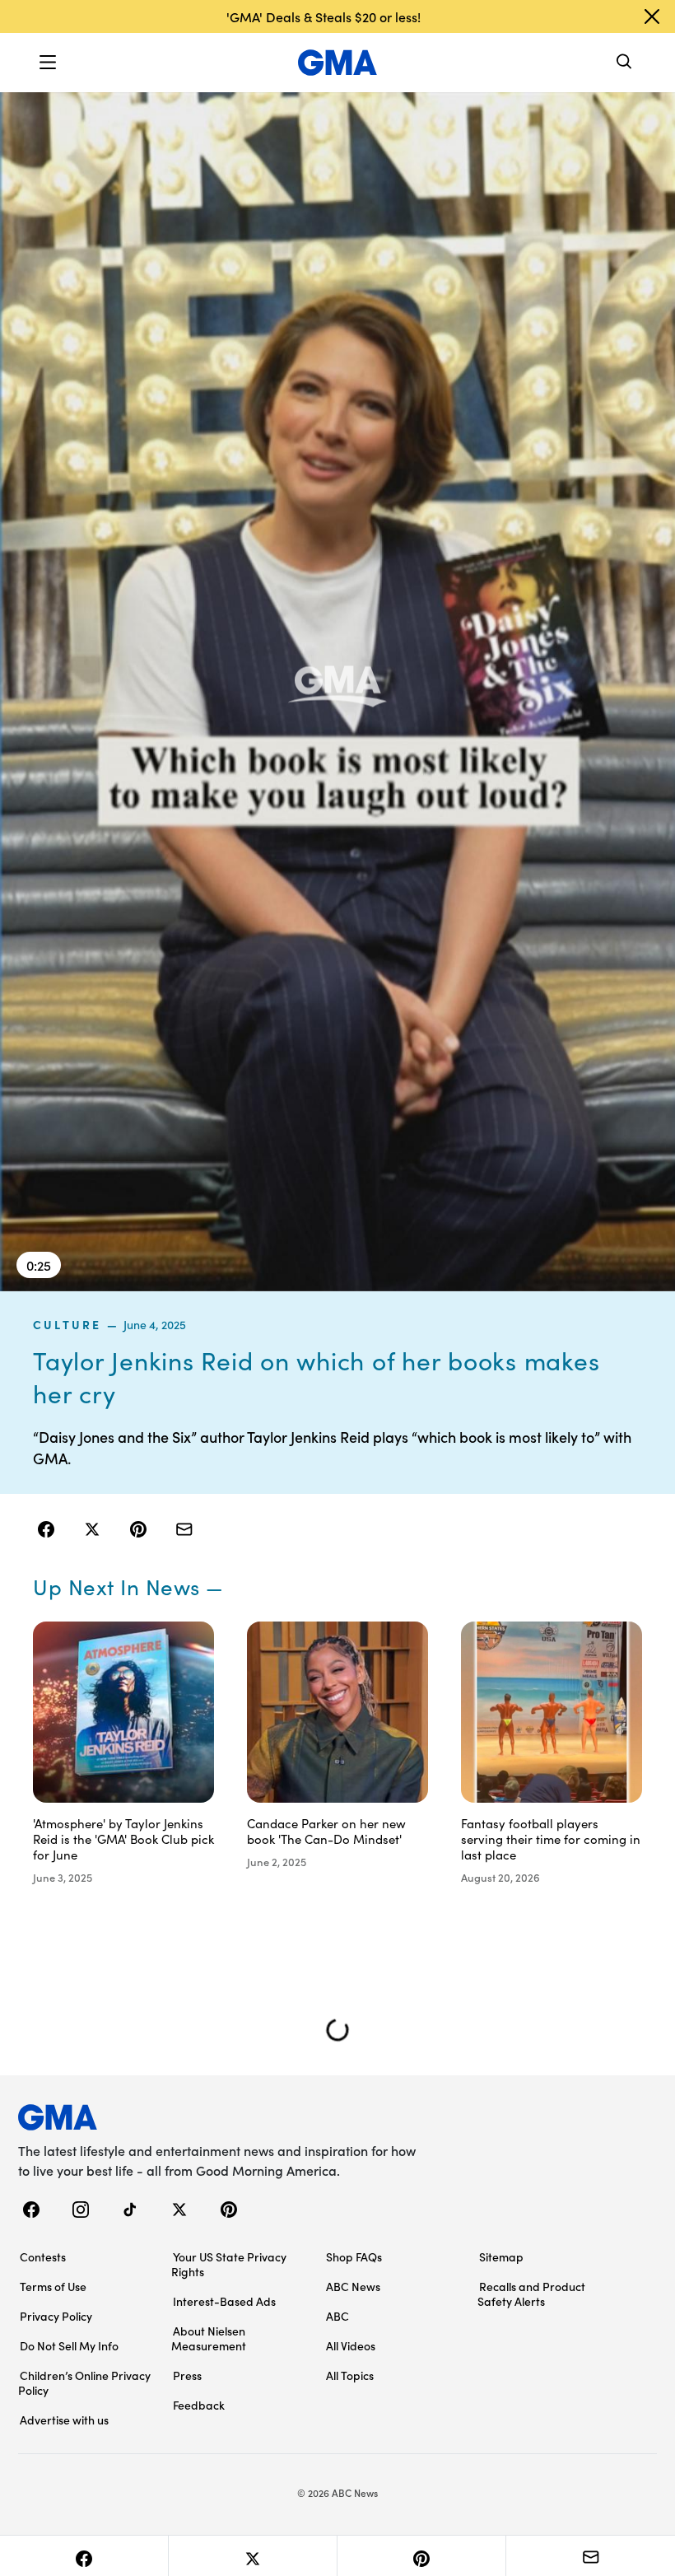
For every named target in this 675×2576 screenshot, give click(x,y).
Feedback (199, 2405)
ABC (337, 2316)
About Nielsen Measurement (209, 2338)
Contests (43, 2256)
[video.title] (337, 691)
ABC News (353, 2286)
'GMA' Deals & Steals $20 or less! (324, 16)
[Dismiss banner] (652, 16)
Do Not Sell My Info (69, 2345)
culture (67, 1324)
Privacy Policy (56, 2316)
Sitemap (501, 2256)
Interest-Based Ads (224, 2301)
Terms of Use (53, 2286)
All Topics (350, 2375)
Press (187, 2375)
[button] (48, 63)
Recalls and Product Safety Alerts (531, 2294)
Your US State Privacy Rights (229, 2264)
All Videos (351, 2345)
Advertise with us (64, 2420)
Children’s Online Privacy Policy (84, 2382)
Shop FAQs (354, 2256)
